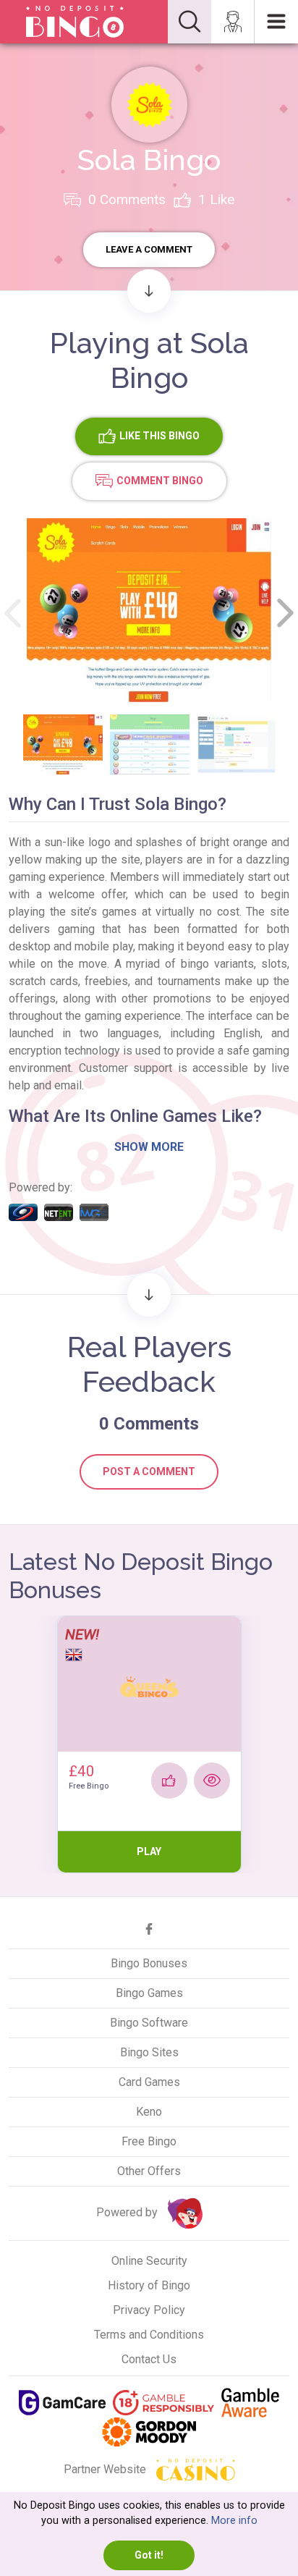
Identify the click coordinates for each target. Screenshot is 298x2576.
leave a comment (149, 249)
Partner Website (106, 2469)
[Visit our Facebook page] (149, 1929)
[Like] (169, 1781)
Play (149, 1851)
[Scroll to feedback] (149, 1295)
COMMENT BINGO (160, 480)
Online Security (149, 2261)
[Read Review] (212, 1781)
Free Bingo (149, 2141)
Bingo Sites (149, 2052)
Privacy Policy (149, 2310)
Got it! (149, 2555)
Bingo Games (149, 1993)
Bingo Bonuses (149, 1963)
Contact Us (149, 2359)
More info (234, 2521)
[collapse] (190, 22)
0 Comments (125, 199)
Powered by (128, 2212)
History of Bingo (149, 2285)
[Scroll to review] (149, 291)
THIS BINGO (159, 435)
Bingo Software (149, 2023)
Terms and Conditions (149, 2335)
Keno (149, 2112)
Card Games (149, 2082)
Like (216, 199)
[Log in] (233, 22)
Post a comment (149, 1471)
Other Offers (149, 2171)
